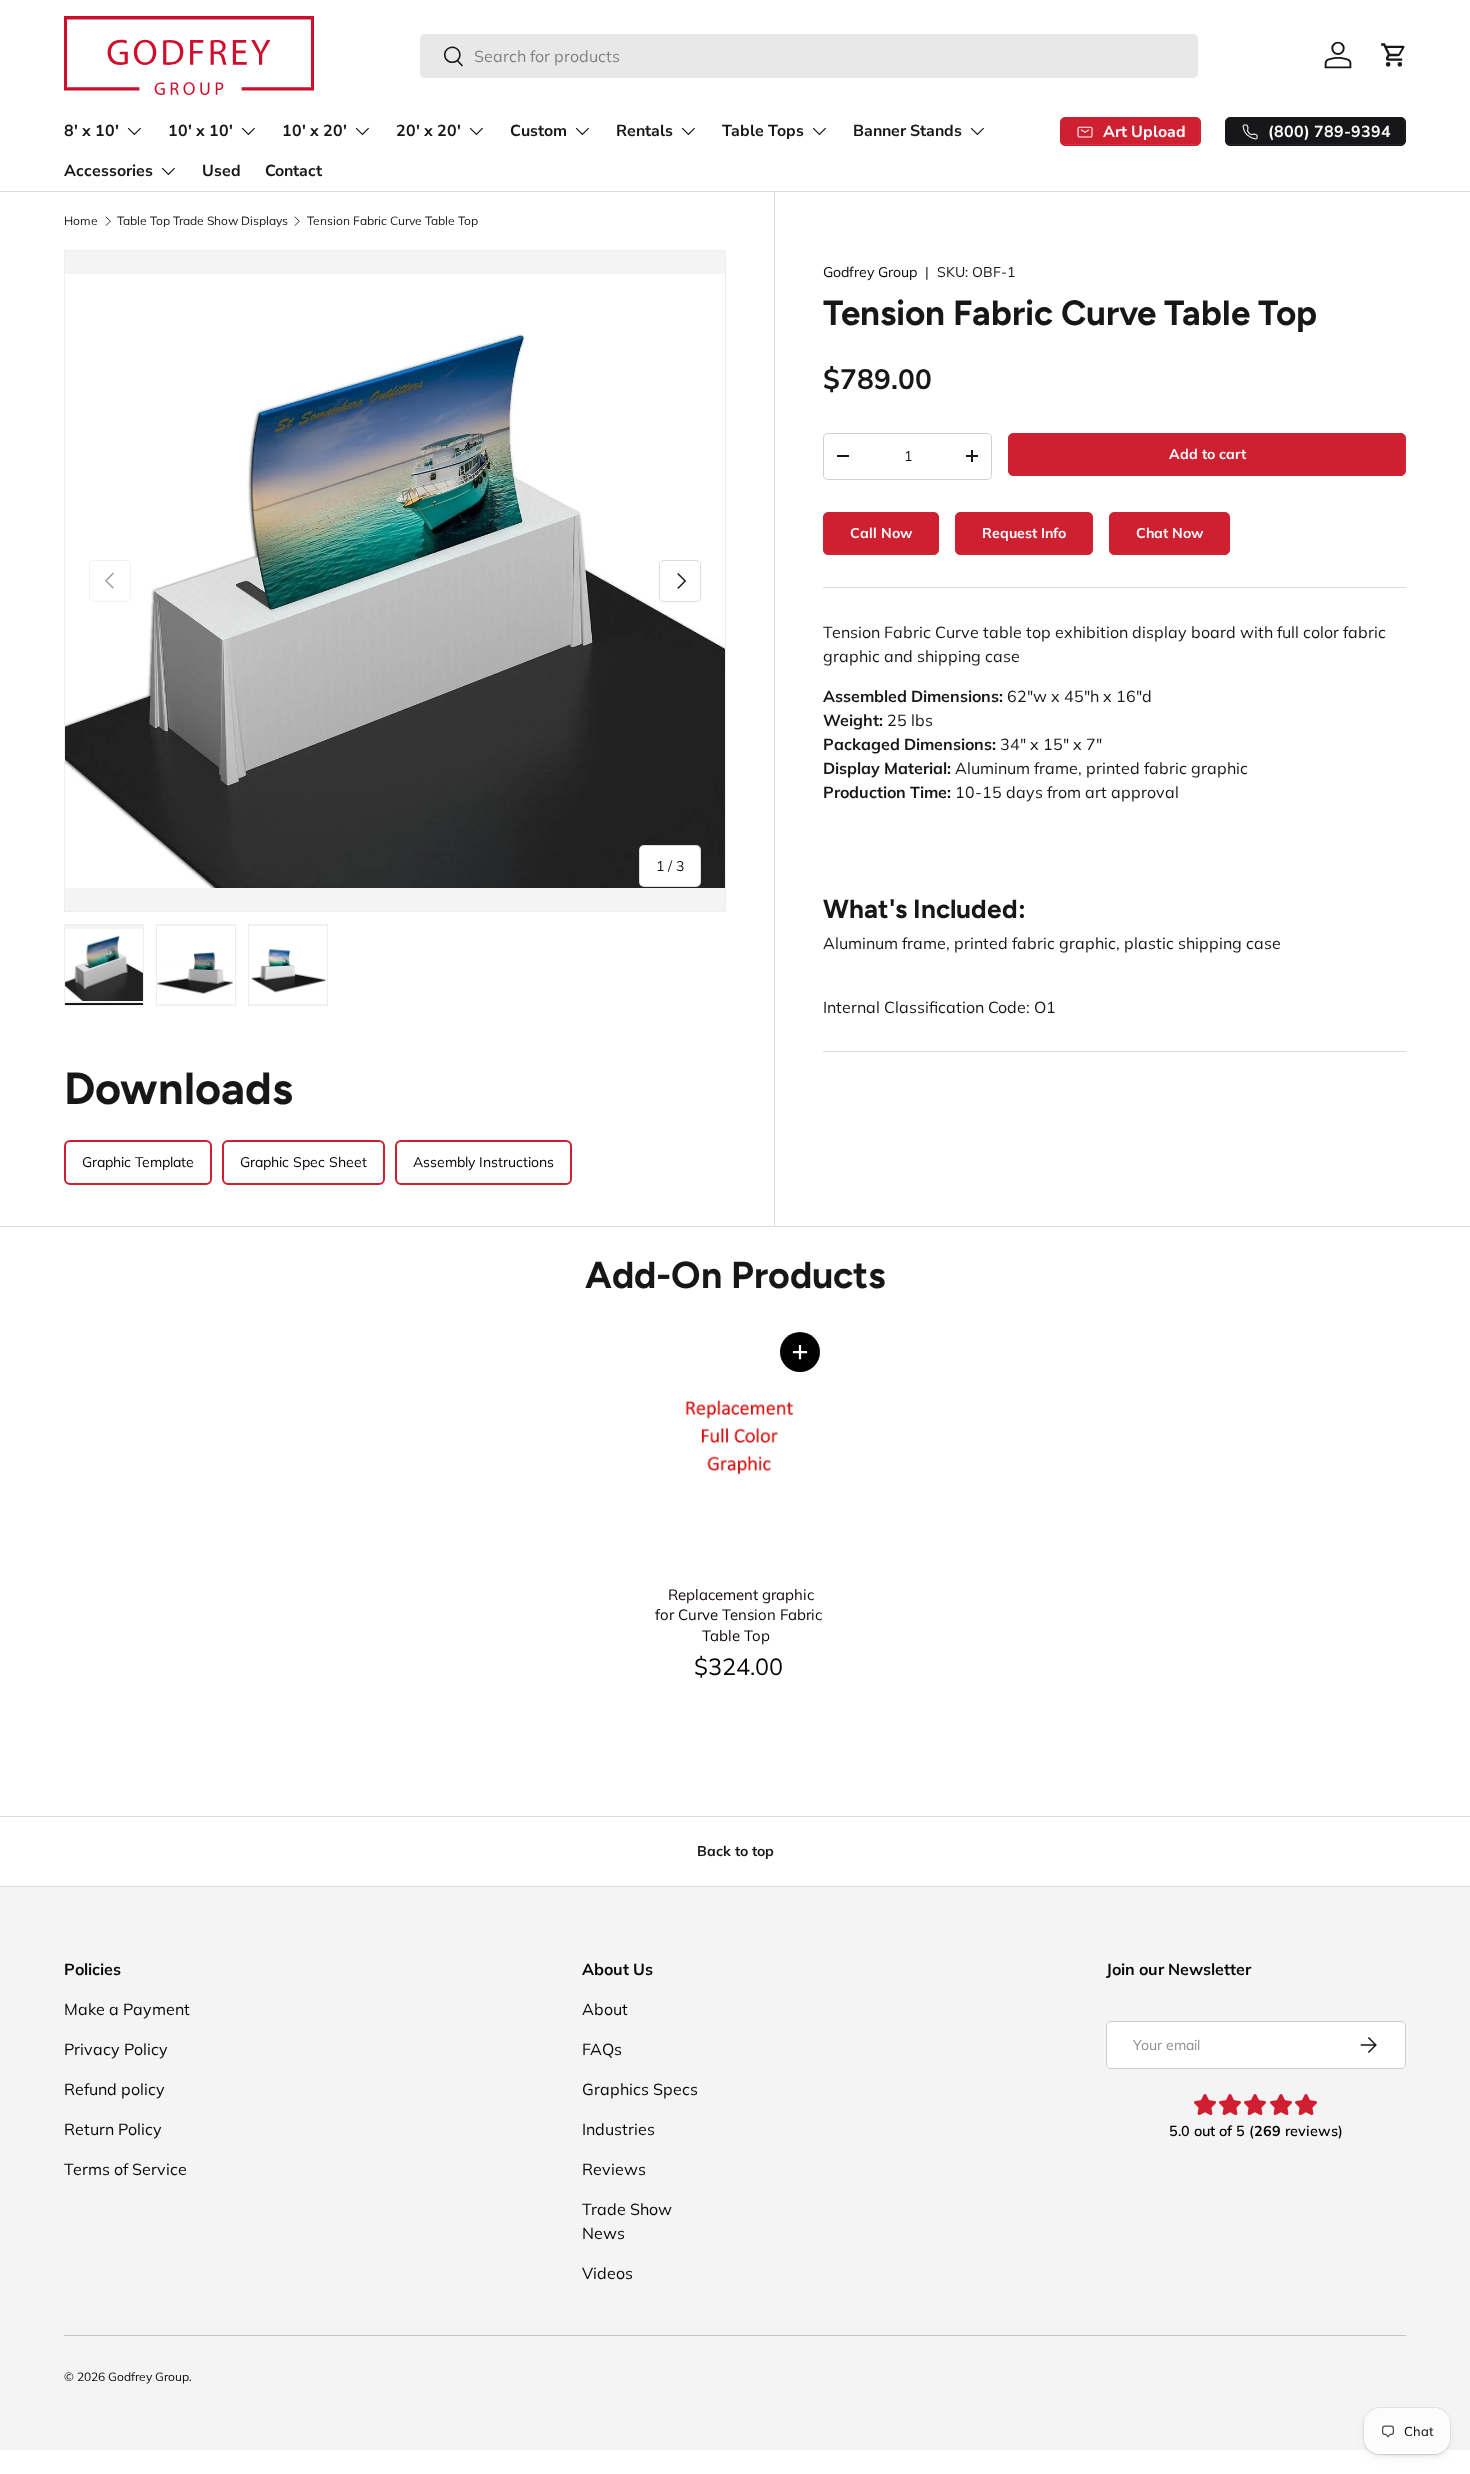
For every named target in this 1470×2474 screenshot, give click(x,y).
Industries (618, 2129)
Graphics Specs (640, 2089)
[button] (800, 1352)
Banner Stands (907, 131)
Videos (607, 2273)
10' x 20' (314, 131)
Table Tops (763, 131)
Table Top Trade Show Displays (202, 221)
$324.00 (738, 1666)
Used (221, 171)
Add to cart (1207, 454)
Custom (538, 131)
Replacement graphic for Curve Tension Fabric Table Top (738, 1615)
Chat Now (1169, 533)
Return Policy (113, 2129)
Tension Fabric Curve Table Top (392, 221)
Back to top (735, 1851)
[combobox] (809, 56)
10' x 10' (200, 131)
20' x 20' (428, 131)
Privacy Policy (116, 2049)
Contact (293, 171)
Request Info (1024, 533)
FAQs (602, 2049)
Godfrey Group (870, 272)
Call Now (881, 533)
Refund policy (114, 2089)
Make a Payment (127, 2009)
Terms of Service (125, 2169)
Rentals (644, 131)
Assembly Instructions (483, 1162)
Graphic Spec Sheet (303, 1162)
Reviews (614, 2169)
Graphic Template (138, 1162)
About (605, 2009)
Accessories (108, 171)
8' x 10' (91, 131)
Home (81, 221)
